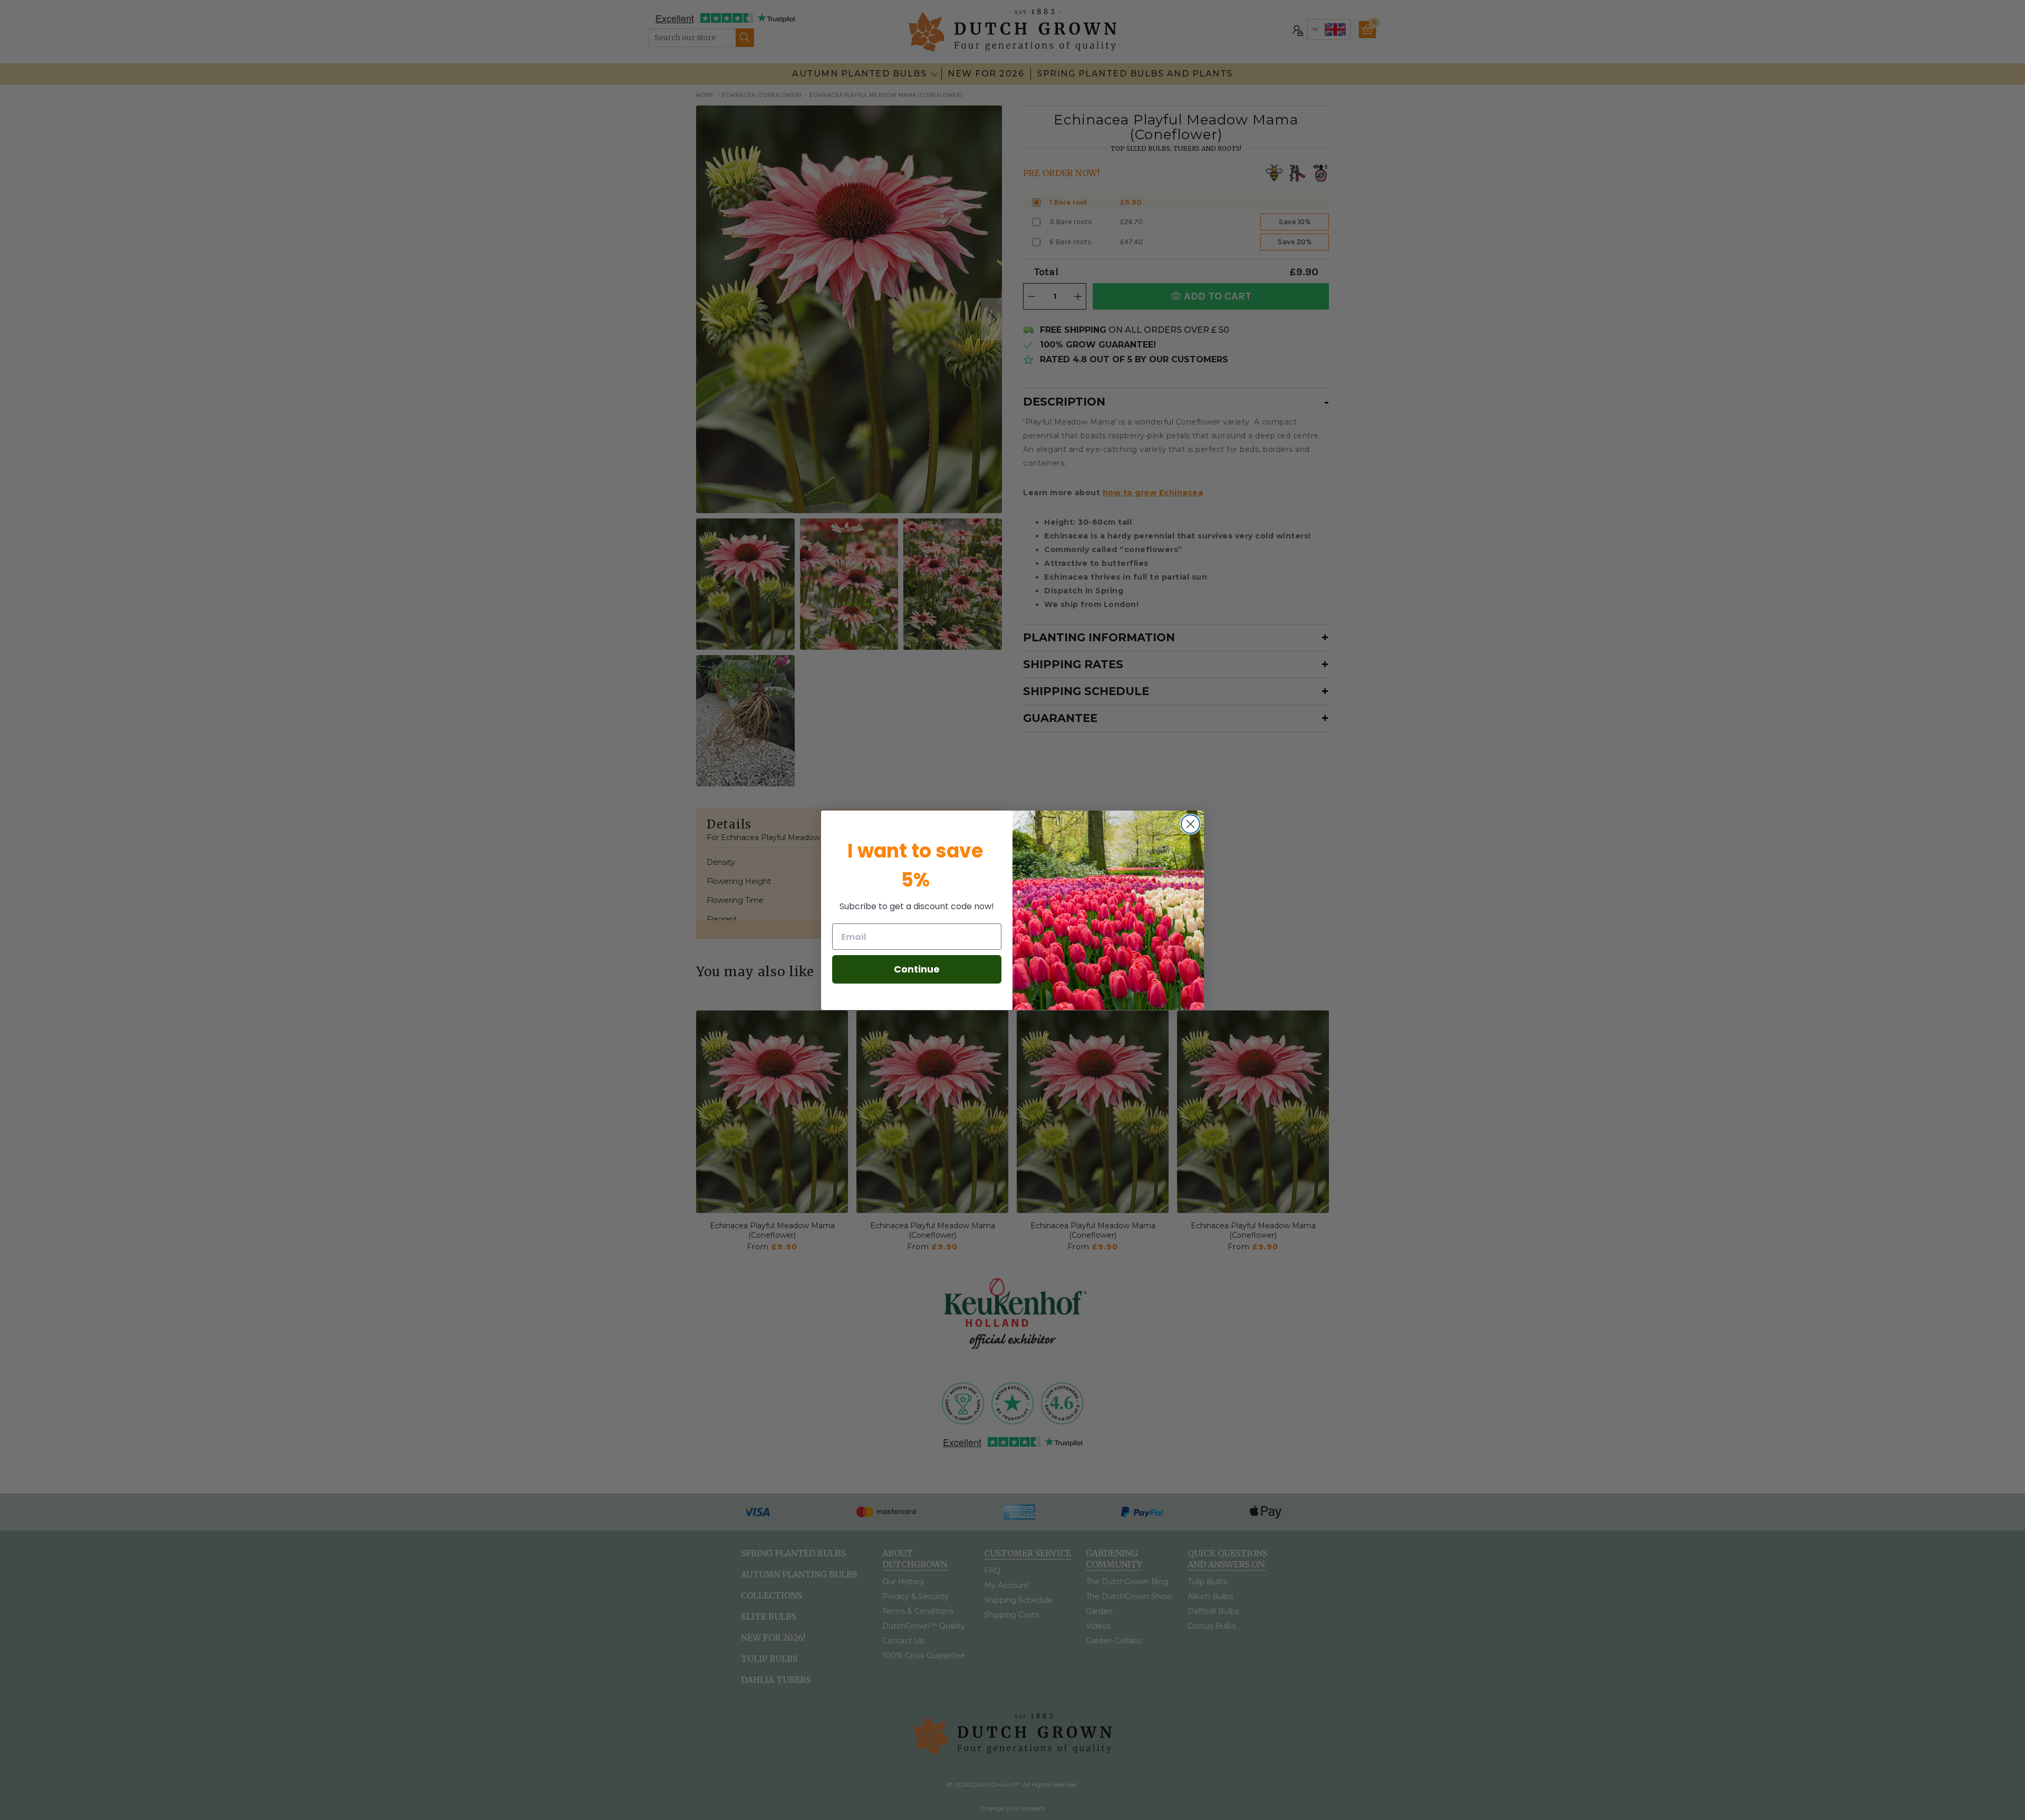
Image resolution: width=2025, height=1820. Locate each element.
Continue (917, 969)
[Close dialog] (1190, 824)
